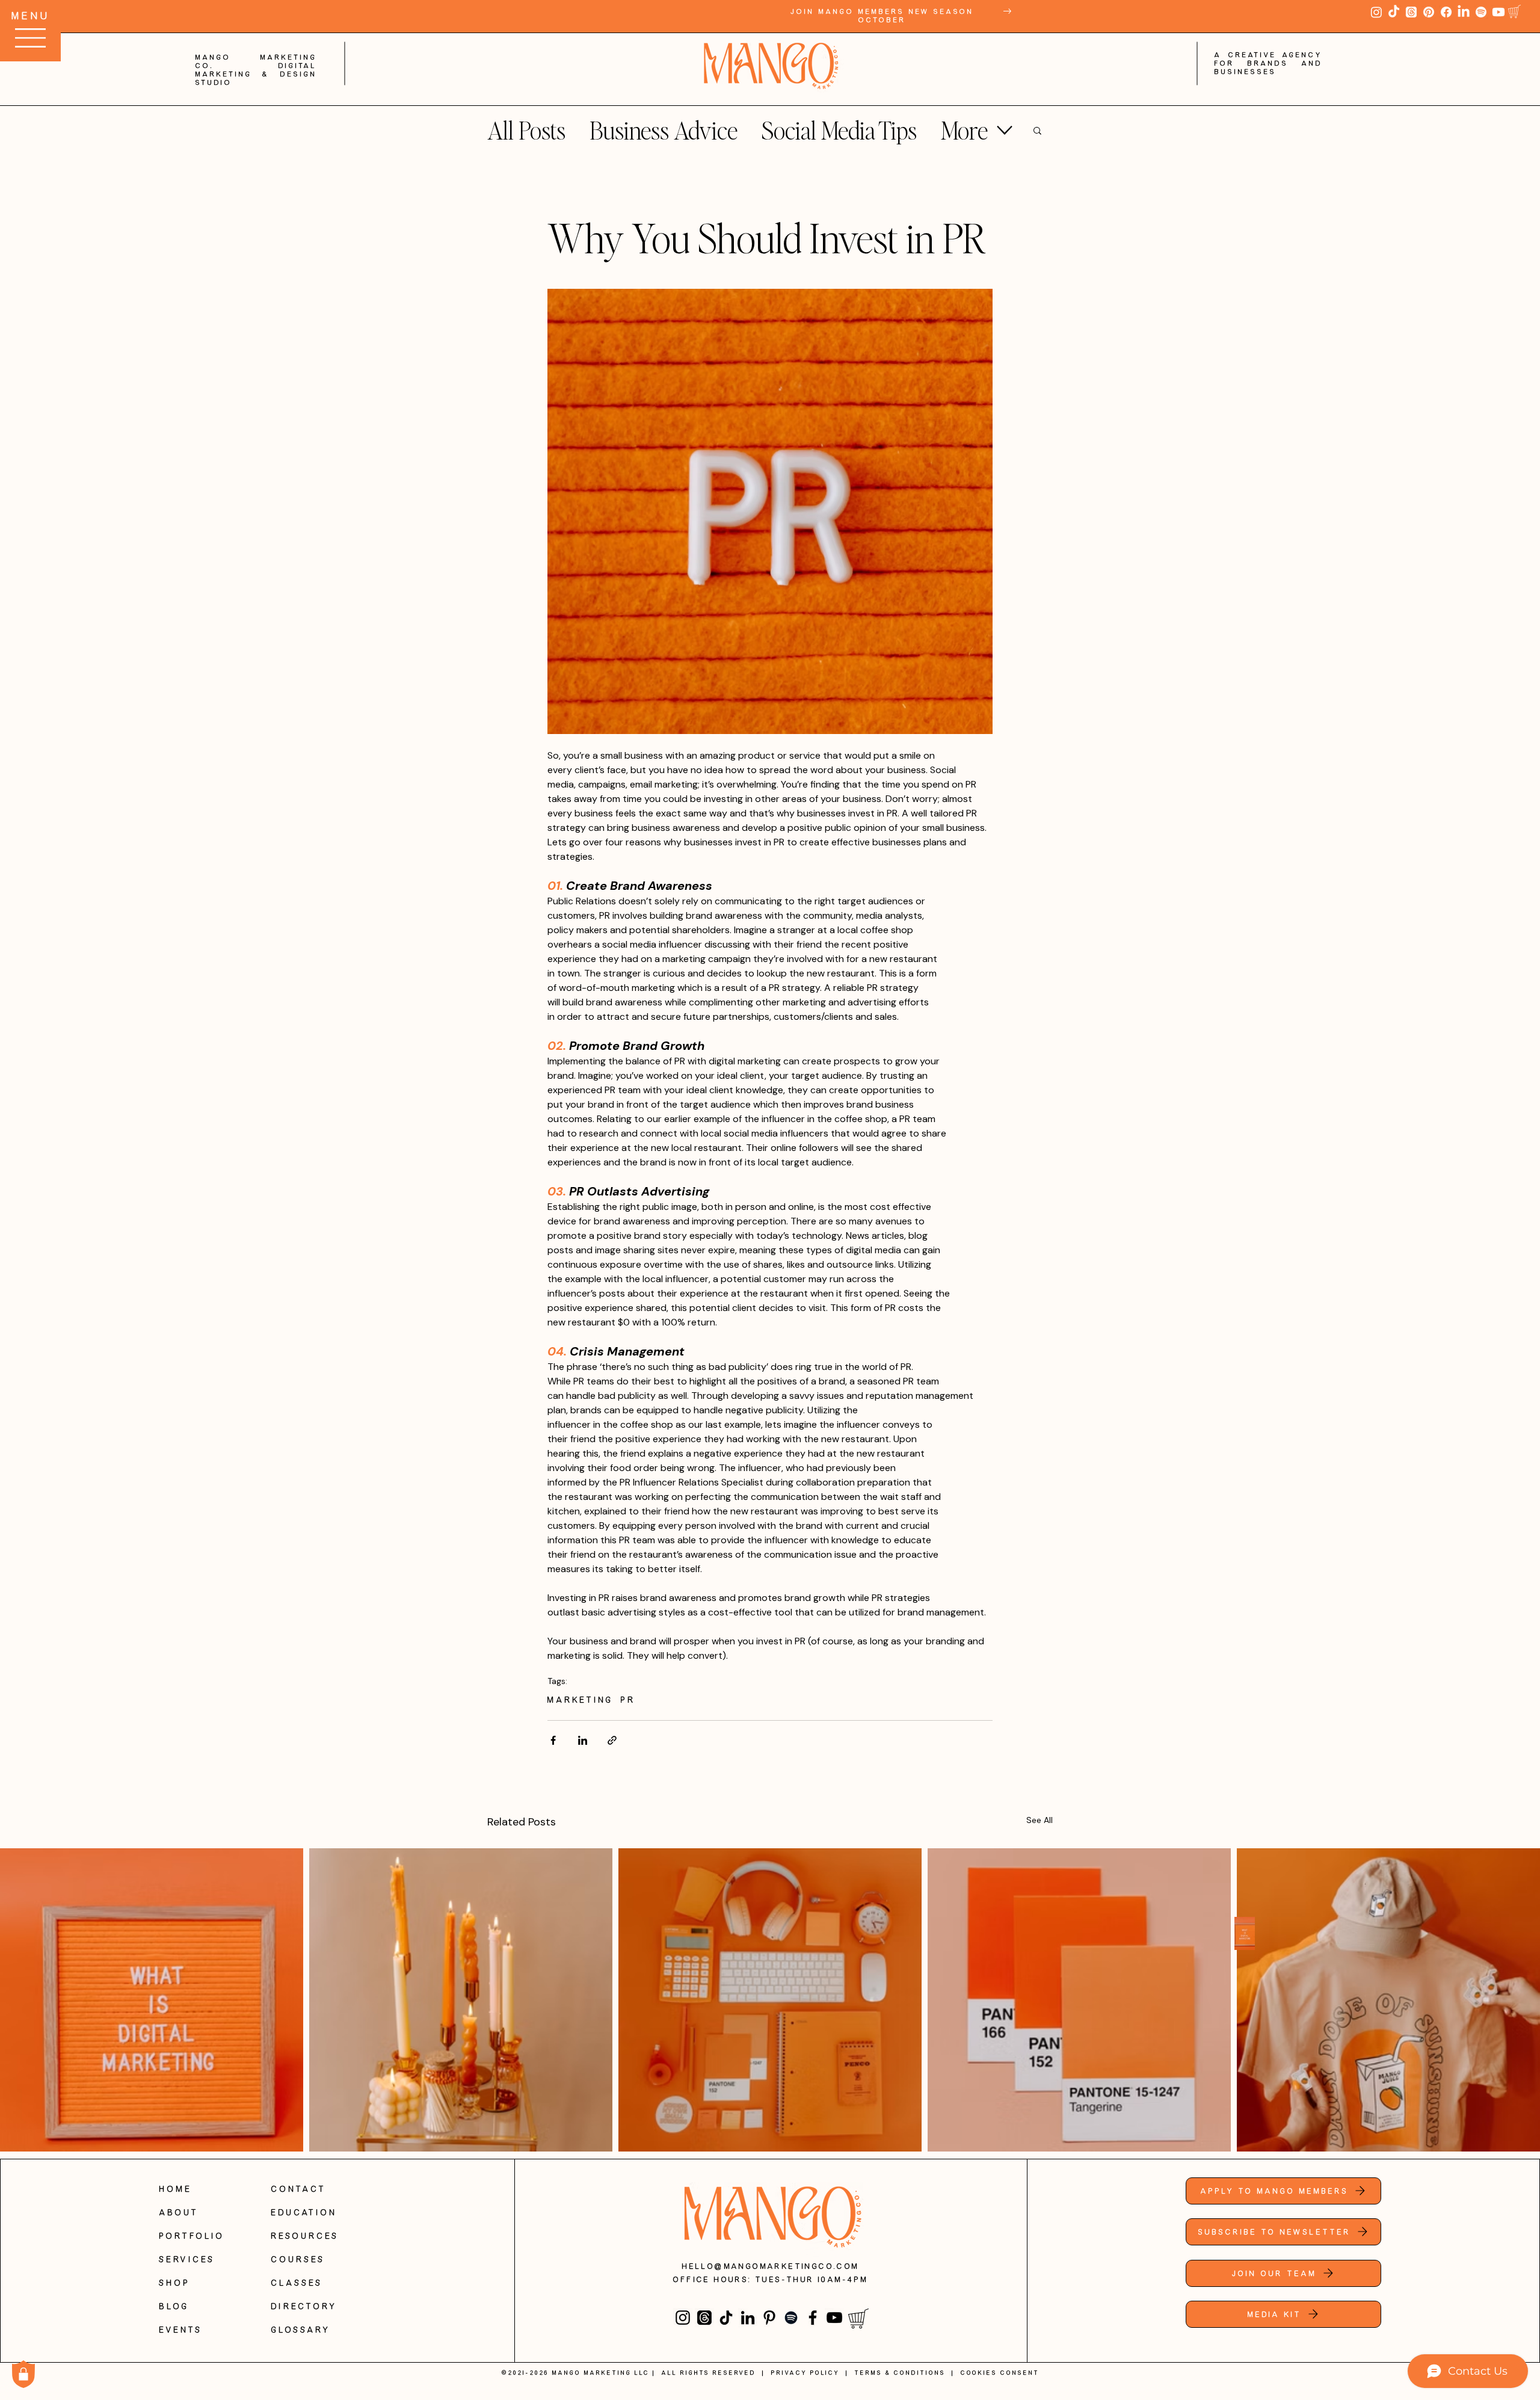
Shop (175, 2283)
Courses (298, 2259)
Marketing (581, 1700)
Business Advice (664, 130)
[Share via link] (612, 1740)
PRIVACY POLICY (805, 2373)
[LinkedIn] (1464, 12)
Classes (297, 2283)
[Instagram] (1376, 12)
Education (304, 2212)
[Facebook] (1446, 12)
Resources (305, 2236)
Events (181, 2330)
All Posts (526, 130)
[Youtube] (1498, 12)
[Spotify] (1481, 12)
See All (1039, 1820)
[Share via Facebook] (553, 1740)
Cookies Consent (1000, 2373)
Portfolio (192, 2236)
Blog (174, 2306)
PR (628, 1700)
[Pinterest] (1429, 12)
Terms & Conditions (900, 2373)
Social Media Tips (839, 130)
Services (187, 2259)
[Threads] (1411, 12)
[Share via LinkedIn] (583, 1740)
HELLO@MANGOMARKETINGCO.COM (771, 2266)
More (964, 130)
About (179, 2212)
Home (176, 2189)
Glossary (301, 2330)
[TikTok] (1394, 12)
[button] (1514, 11)
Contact (299, 2189)
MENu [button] (31, 16)
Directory (304, 2306)
